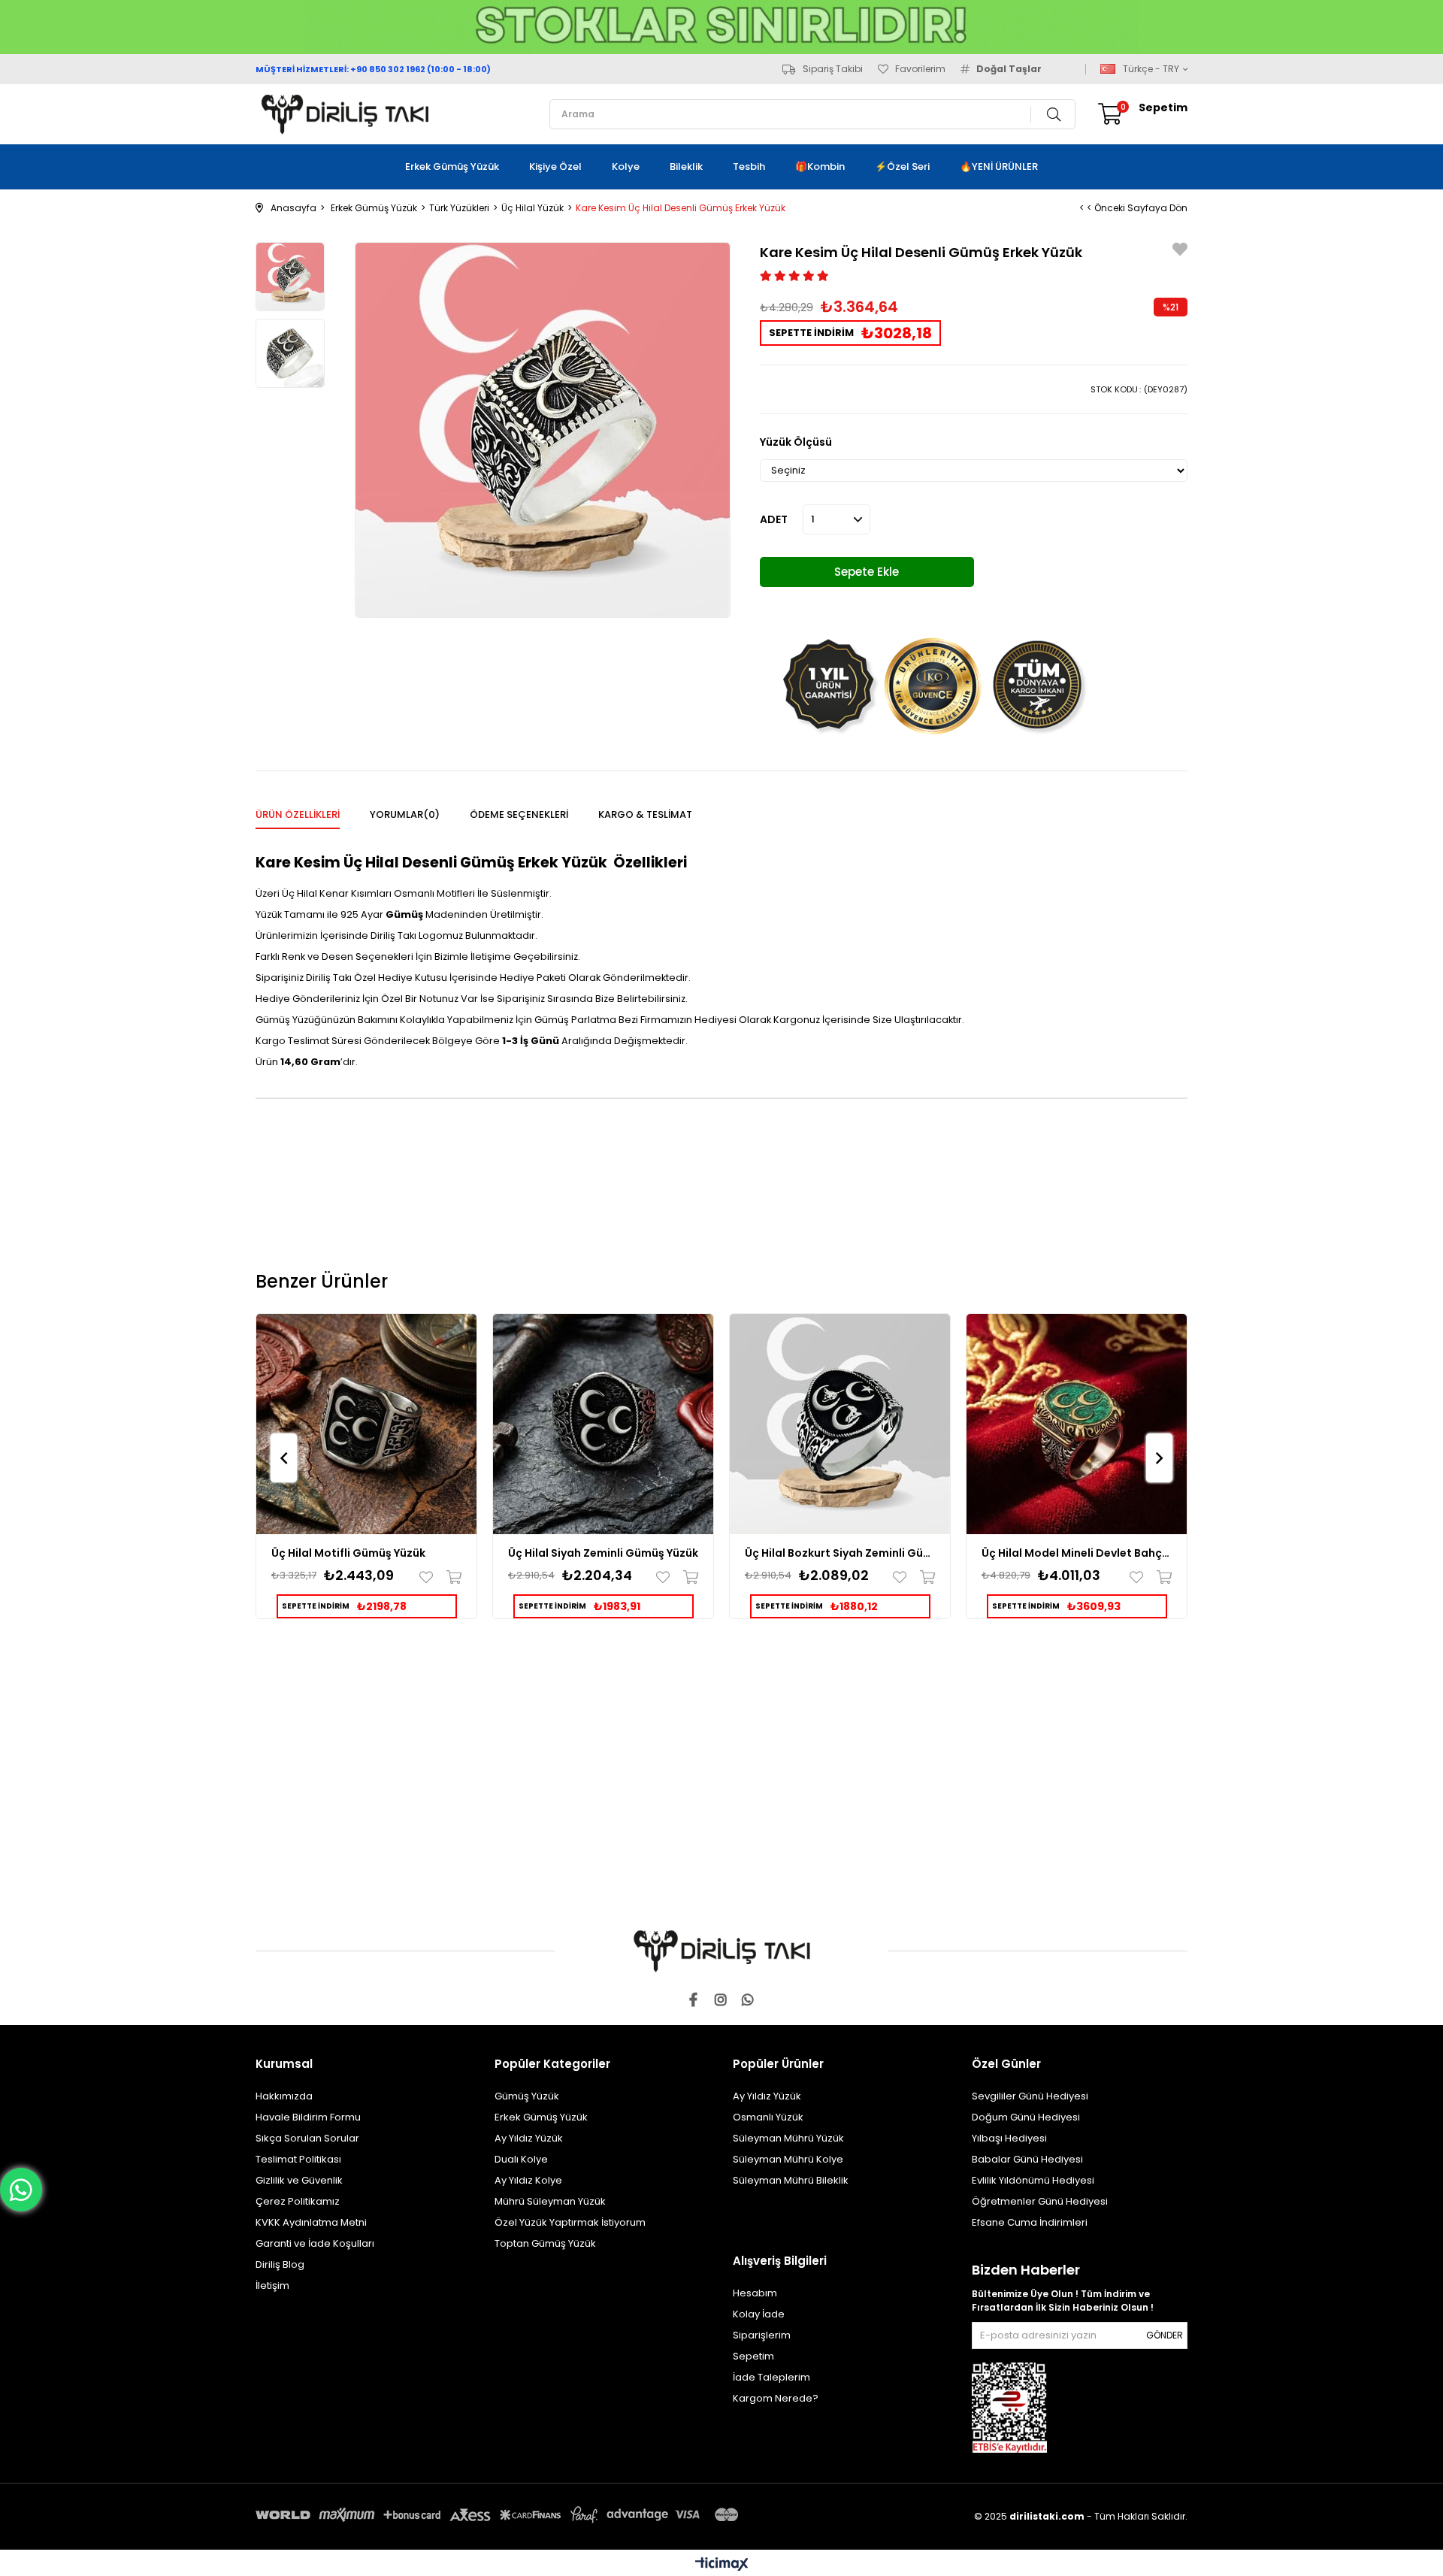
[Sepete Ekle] (451, 1577)
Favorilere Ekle (430, 1577)
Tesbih (749, 166)
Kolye (626, 166)
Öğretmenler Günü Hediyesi (1040, 2201)
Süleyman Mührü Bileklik (791, 2180)
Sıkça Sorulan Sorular (307, 2138)
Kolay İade (759, 2314)
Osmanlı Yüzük (768, 2117)
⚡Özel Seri (902, 166)
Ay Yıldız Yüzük (529, 2138)
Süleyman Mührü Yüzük (788, 2138)
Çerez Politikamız (298, 2201)
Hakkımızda (284, 2096)
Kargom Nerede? (776, 2398)
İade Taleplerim (771, 2377)
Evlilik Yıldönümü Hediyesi (1033, 2180)
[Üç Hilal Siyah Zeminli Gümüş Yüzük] (603, 1424)
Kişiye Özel (555, 166)
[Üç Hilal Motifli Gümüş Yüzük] (366, 1424)
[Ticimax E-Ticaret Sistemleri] (722, 2565)
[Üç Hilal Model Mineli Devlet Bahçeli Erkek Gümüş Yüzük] (1077, 1424)
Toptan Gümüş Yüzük (545, 2243)
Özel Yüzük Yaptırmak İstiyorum (570, 2222)
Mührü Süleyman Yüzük (550, 2201)
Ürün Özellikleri (298, 814)
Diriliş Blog (280, 2264)
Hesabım (755, 2293)
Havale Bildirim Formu (308, 2117)
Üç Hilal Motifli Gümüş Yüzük (348, 1553)
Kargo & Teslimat (645, 814)
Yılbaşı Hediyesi (1009, 2138)
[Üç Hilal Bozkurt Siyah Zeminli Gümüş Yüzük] (840, 1424)
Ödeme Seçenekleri (519, 814)
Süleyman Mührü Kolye (788, 2159)
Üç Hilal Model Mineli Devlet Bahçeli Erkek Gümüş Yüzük (1077, 1553)
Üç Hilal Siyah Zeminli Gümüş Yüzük (603, 1553)
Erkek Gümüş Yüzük (452, 166)
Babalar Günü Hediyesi (1027, 2159)
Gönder (1165, 2335)
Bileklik (686, 166)
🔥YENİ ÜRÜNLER (999, 166)
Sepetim (753, 2356)
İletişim (272, 2285)
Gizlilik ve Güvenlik (299, 2180)
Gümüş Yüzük (527, 2096)
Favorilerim (920, 69)
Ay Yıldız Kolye (528, 2180)
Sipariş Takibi (833, 69)
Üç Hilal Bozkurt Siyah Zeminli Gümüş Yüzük (840, 1553)
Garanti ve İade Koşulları (315, 2243)
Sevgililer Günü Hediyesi (1030, 2096)
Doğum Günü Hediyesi (1026, 2117)
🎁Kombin (820, 166)
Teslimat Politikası (298, 2159)
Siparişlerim (762, 2335)
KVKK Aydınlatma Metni (311, 2222)
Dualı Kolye (521, 2159)
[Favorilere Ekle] (1180, 251)
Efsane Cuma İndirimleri (1030, 2222)
